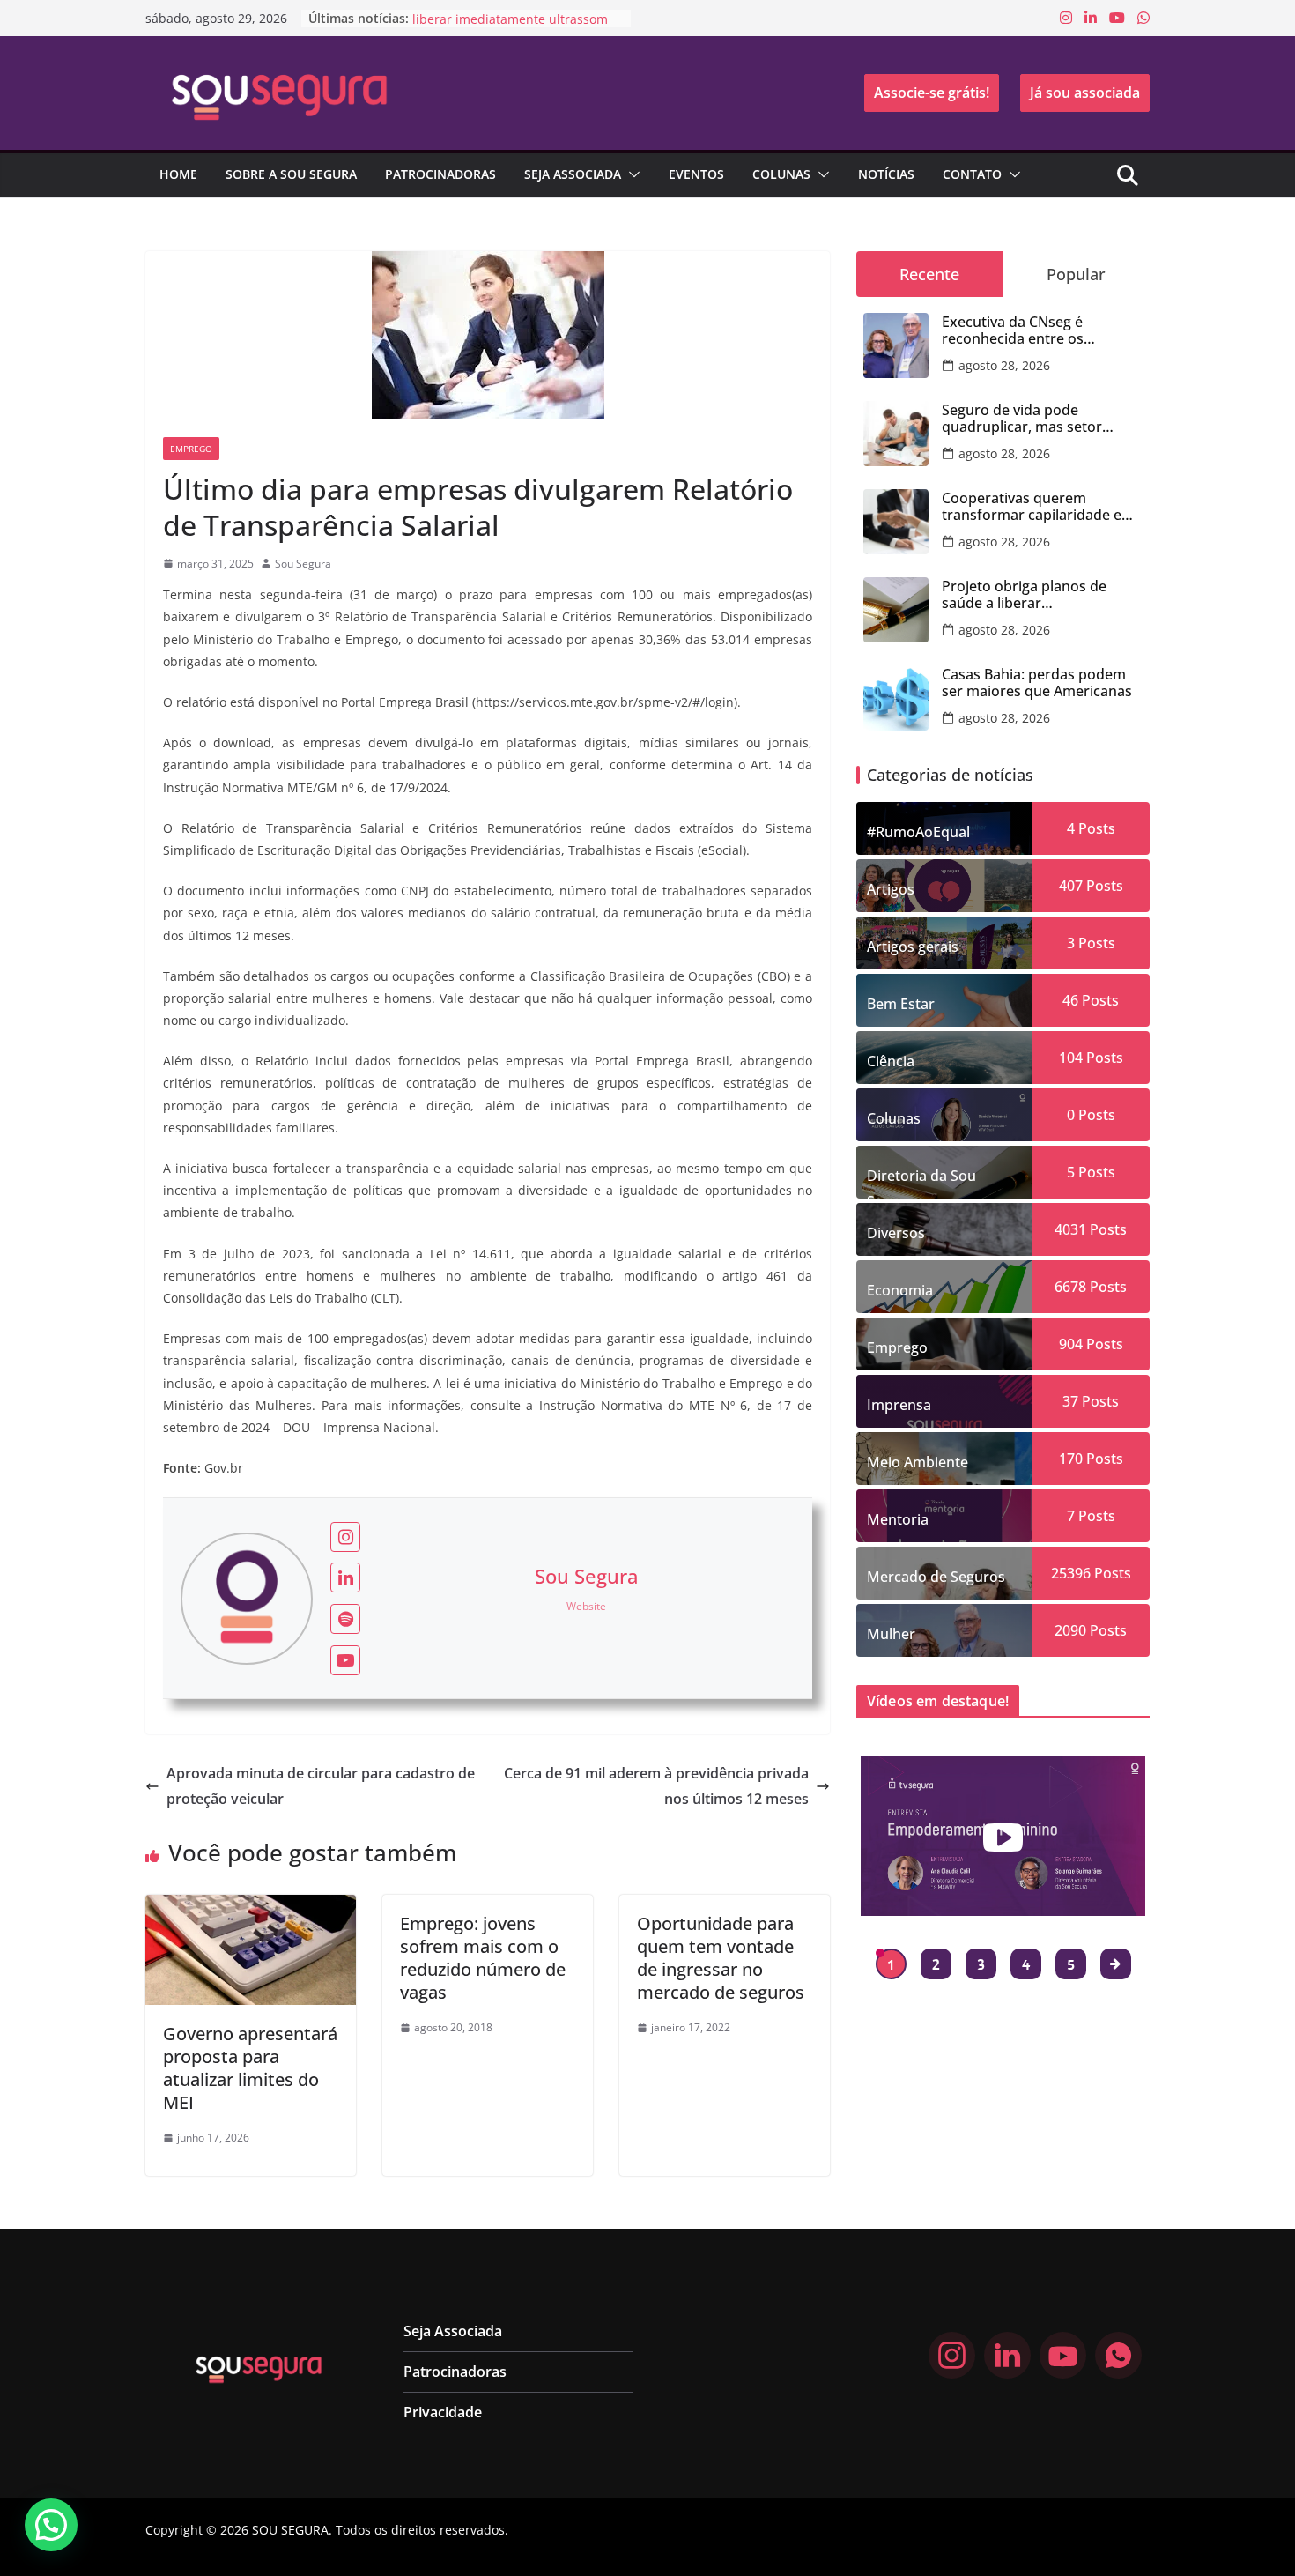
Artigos (891, 889)
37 (1070, 1401)
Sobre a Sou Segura (291, 174)
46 (1070, 1000)
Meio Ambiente (918, 1462)
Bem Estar (901, 1004)
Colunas (781, 174)
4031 (1070, 1229)
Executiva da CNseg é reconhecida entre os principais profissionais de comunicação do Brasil (1029, 330)
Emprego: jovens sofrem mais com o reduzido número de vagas (483, 1958)
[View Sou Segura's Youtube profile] (345, 1660)
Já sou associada (1085, 93)
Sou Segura (303, 564)
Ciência (891, 1061)
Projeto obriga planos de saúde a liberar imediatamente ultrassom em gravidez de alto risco (1040, 595)
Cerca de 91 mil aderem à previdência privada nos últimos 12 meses (656, 1786)
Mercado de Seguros (936, 1577)
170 (1071, 1459)
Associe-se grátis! (932, 93)
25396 (1071, 1573)
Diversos (896, 1233)
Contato (972, 174)
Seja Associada (573, 174)
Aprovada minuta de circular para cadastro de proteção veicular (321, 1786)
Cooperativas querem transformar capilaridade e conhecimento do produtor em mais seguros (1033, 507)
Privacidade (443, 2412)
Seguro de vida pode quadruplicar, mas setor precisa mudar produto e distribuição (1025, 419)
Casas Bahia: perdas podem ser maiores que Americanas (1037, 683)
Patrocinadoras (440, 174)
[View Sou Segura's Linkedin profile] (345, 1578)
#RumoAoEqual (918, 832)
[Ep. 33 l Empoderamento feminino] (1003, 1836)
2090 (1070, 1630)
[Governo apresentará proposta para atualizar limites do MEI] (251, 1907)
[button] (631, 174)
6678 (1070, 1287)
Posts (1095, 828)
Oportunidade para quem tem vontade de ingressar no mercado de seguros (721, 1958)
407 (1071, 886)
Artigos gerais (913, 947)
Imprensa (899, 1405)
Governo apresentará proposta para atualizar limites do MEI (250, 2068)
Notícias (886, 174)
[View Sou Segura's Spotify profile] (345, 1619)
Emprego (191, 449)
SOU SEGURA (290, 2530)
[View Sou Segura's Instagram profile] (345, 1537)
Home (178, 174)
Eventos (696, 174)
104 (1071, 1058)
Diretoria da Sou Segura (921, 1182)
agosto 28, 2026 (1004, 365)
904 (1071, 1344)
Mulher (891, 1634)
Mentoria (898, 1519)
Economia (900, 1290)
